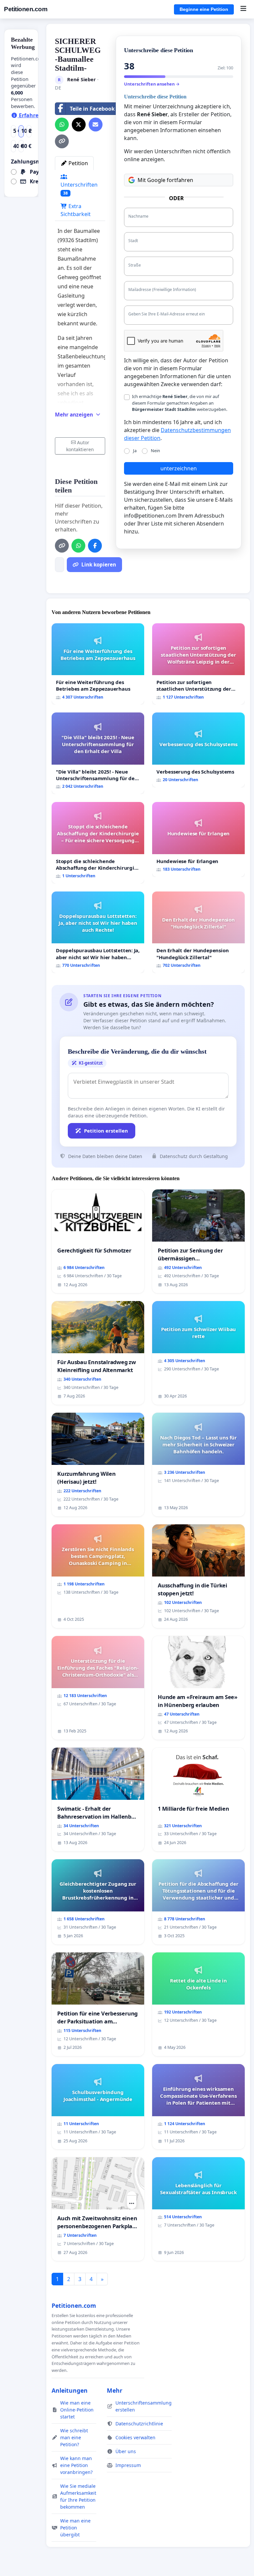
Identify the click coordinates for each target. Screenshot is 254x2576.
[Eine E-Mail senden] (96, 125)
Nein (155, 451)
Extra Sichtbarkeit (76, 210)
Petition (78, 163)
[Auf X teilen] (79, 125)
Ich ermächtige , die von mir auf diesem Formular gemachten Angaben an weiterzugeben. (180, 403)
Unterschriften (79, 188)
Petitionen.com (26, 9)
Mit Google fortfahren (165, 180)
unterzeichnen (179, 468)
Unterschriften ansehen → (152, 84)
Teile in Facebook (92, 109)
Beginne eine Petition (204, 9)
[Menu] (243, 9)
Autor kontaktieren (80, 446)
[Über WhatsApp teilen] (62, 125)
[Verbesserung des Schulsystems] (198, 750)
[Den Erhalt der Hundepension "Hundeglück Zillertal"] (198, 932)
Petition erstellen (106, 1131)
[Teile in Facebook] (95, 546)
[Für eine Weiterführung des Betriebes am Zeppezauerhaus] (98, 664)
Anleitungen (70, 2390)
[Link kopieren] (62, 141)
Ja (135, 451)
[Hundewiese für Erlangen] (198, 839)
